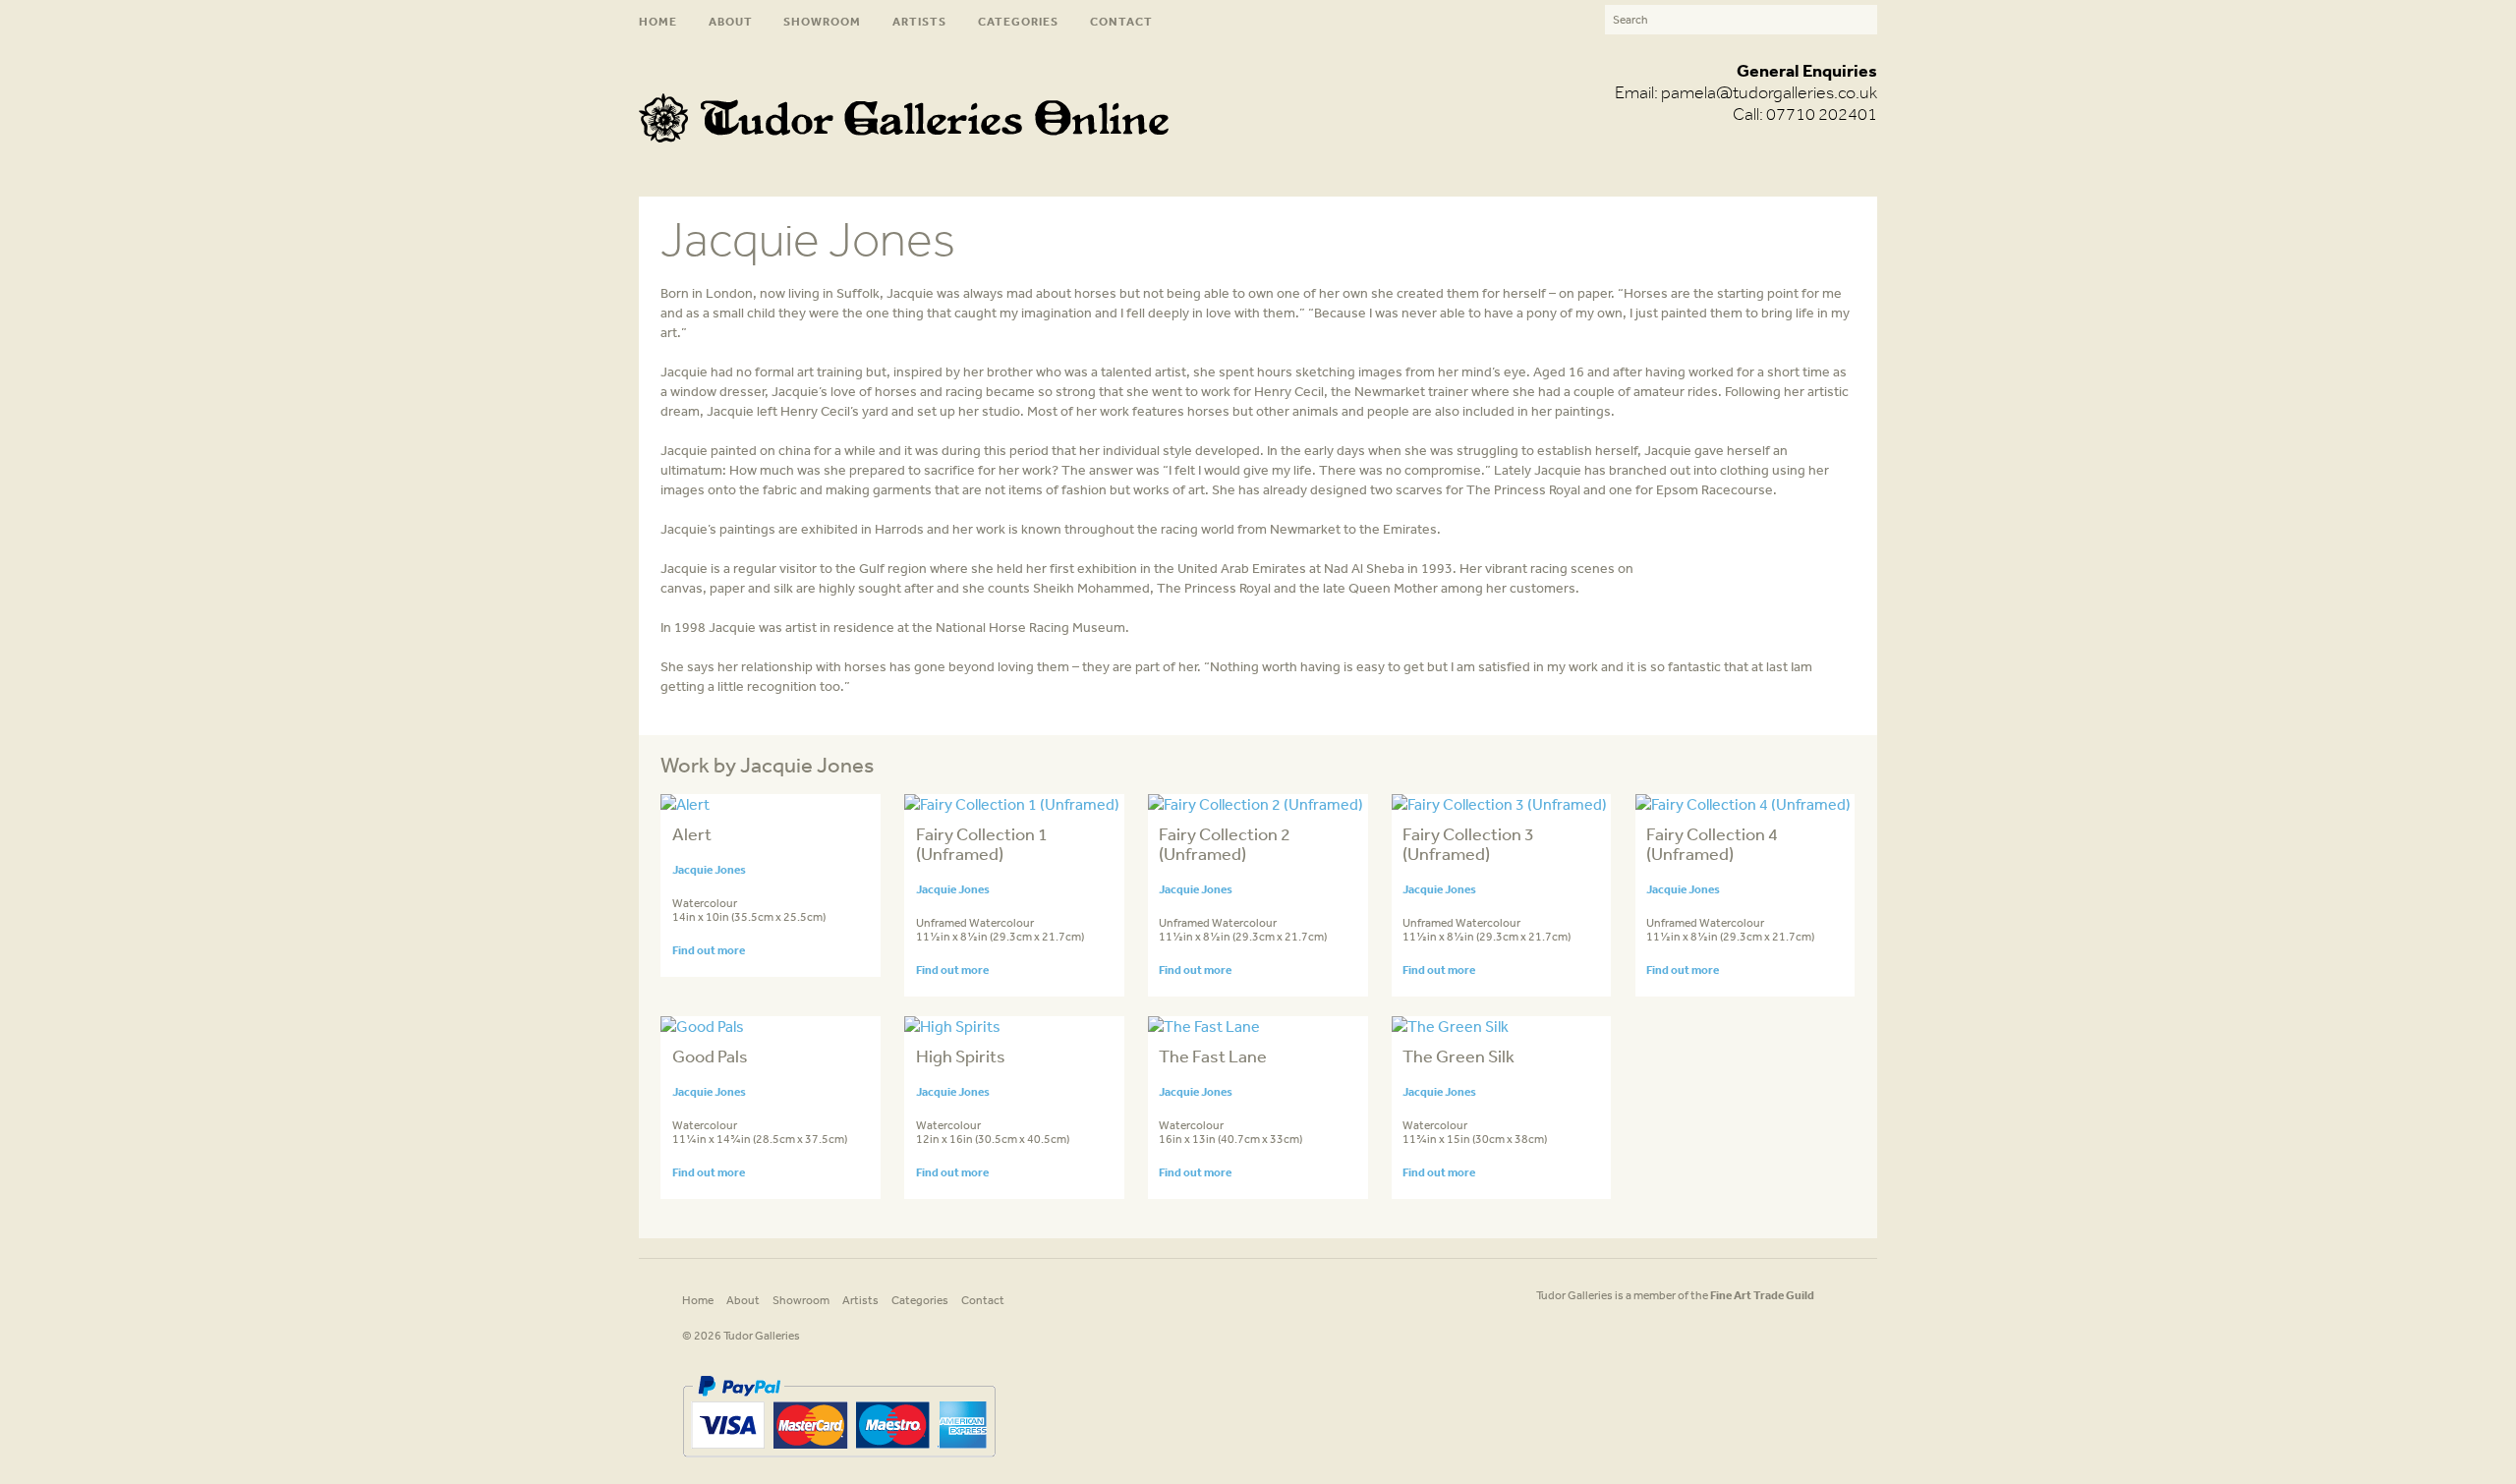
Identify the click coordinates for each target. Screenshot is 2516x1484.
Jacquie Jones (709, 869)
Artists (919, 21)
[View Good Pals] (702, 1026)
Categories (1018, 21)
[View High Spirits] (952, 1026)
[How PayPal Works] (839, 1464)
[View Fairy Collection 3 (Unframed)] (1499, 804)
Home (658, 21)
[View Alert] (685, 804)
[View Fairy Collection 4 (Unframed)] (1743, 804)
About (731, 21)
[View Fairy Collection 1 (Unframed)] (1012, 804)
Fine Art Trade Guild (1762, 1295)
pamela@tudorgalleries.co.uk (1769, 92)
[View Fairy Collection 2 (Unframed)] (1256, 804)
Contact (1121, 21)
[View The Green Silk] (1450, 1026)
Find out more (709, 950)
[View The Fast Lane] (1204, 1026)
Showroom (822, 21)
